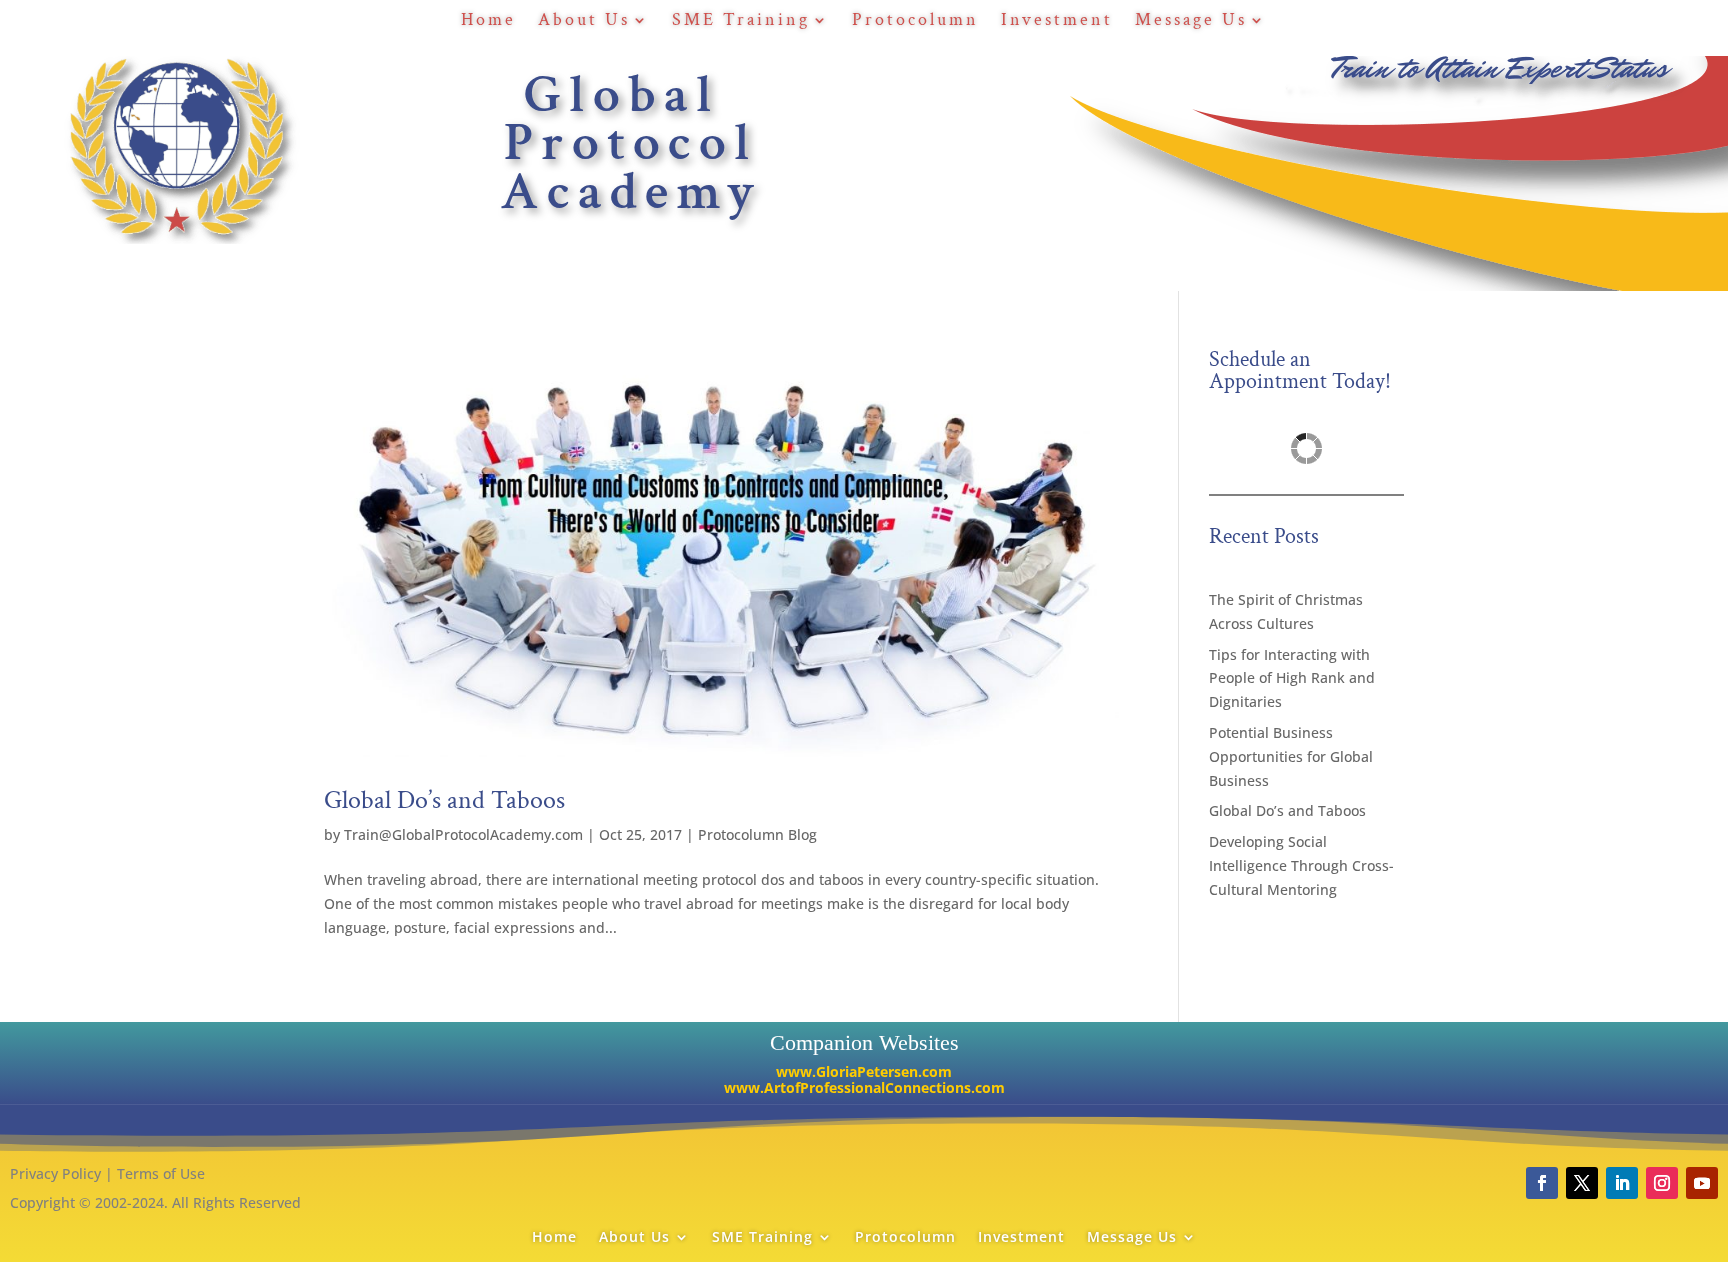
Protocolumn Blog (757, 834)
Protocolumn (915, 22)
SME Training (741, 22)
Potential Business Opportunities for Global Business (1291, 756)
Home (488, 22)
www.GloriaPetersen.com (864, 1071)
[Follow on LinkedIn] (1622, 1183)
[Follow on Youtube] (1702, 1183)
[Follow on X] (1582, 1183)
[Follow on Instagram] (1662, 1183)
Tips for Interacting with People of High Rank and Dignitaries (1292, 678)
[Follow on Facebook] (1542, 1183)
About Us (584, 22)
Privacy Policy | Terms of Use (107, 1173)
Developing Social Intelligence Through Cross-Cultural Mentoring (1301, 865)
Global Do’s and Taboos (444, 800)
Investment (1057, 22)
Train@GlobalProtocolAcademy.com (463, 834)
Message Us (1191, 22)
